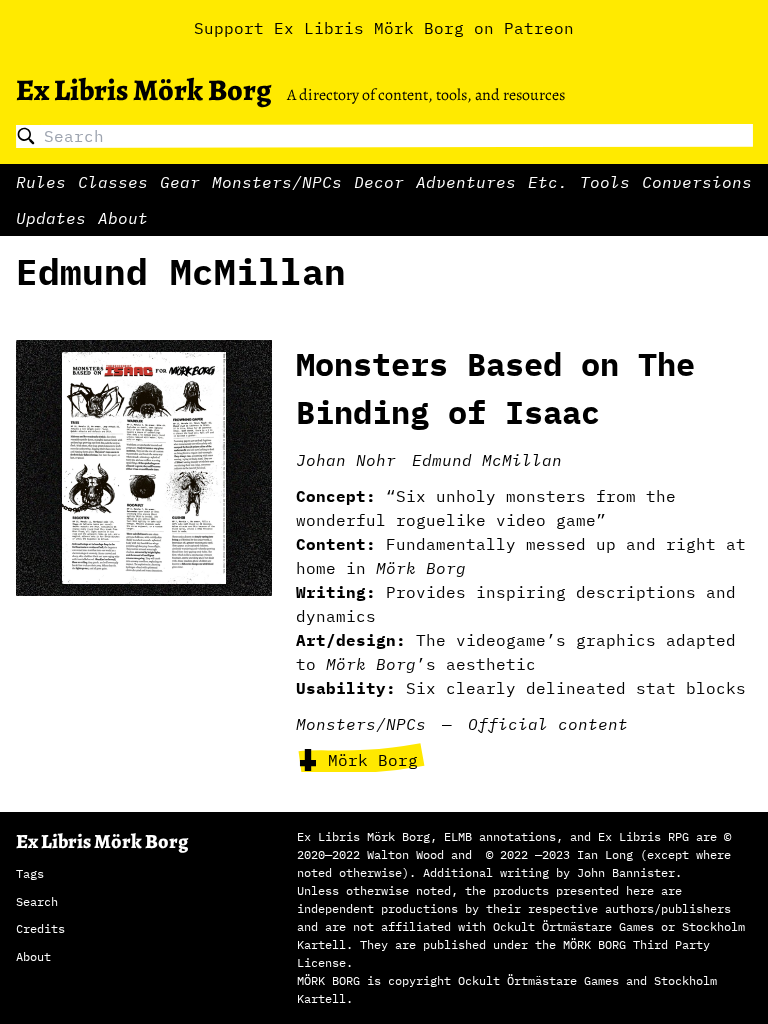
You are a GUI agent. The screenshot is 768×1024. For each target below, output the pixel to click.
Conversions (697, 182)
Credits (40, 928)
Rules (41, 182)
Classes (113, 182)
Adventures (466, 182)
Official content (548, 724)
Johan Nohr (346, 460)
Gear (180, 182)
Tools (605, 182)
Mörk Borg (373, 760)
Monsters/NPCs (277, 182)
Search (37, 901)
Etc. (548, 182)
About (123, 218)
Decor (379, 182)
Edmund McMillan (487, 460)
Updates (51, 218)
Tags (30, 873)
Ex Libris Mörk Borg (143, 90)
